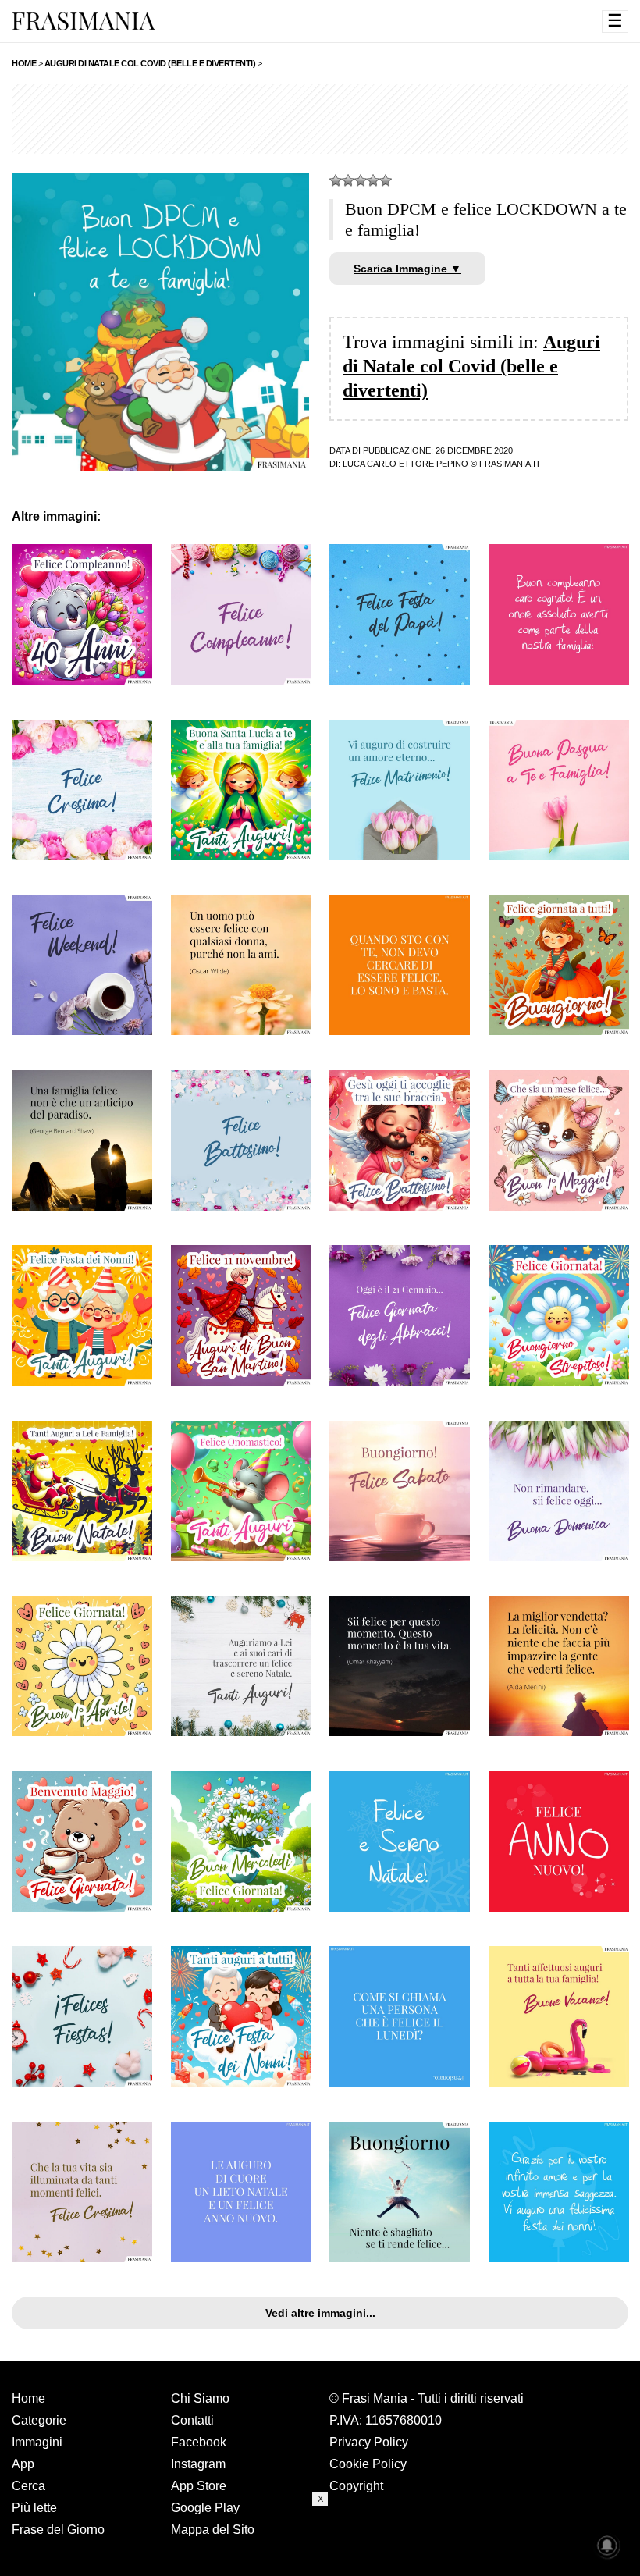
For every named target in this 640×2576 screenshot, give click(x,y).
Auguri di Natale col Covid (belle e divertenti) (471, 366)
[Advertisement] (320, 119)
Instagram (198, 2464)
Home (28, 2398)
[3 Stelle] (361, 180)
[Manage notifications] (607, 2546)
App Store (199, 2486)
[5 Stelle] (386, 180)
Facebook (199, 2442)
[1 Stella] (336, 180)
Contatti (192, 2420)
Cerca (28, 2486)
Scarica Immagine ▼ (407, 269)
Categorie (39, 2420)
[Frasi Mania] (84, 20)
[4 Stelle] (373, 180)
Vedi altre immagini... (320, 2313)
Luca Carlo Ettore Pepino (405, 464)
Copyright (356, 2486)
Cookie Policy (368, 2464)
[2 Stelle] (348, 180)
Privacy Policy (369, 2442)
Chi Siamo (200, 2398)
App (23, 2464)
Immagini (37, 2442)
